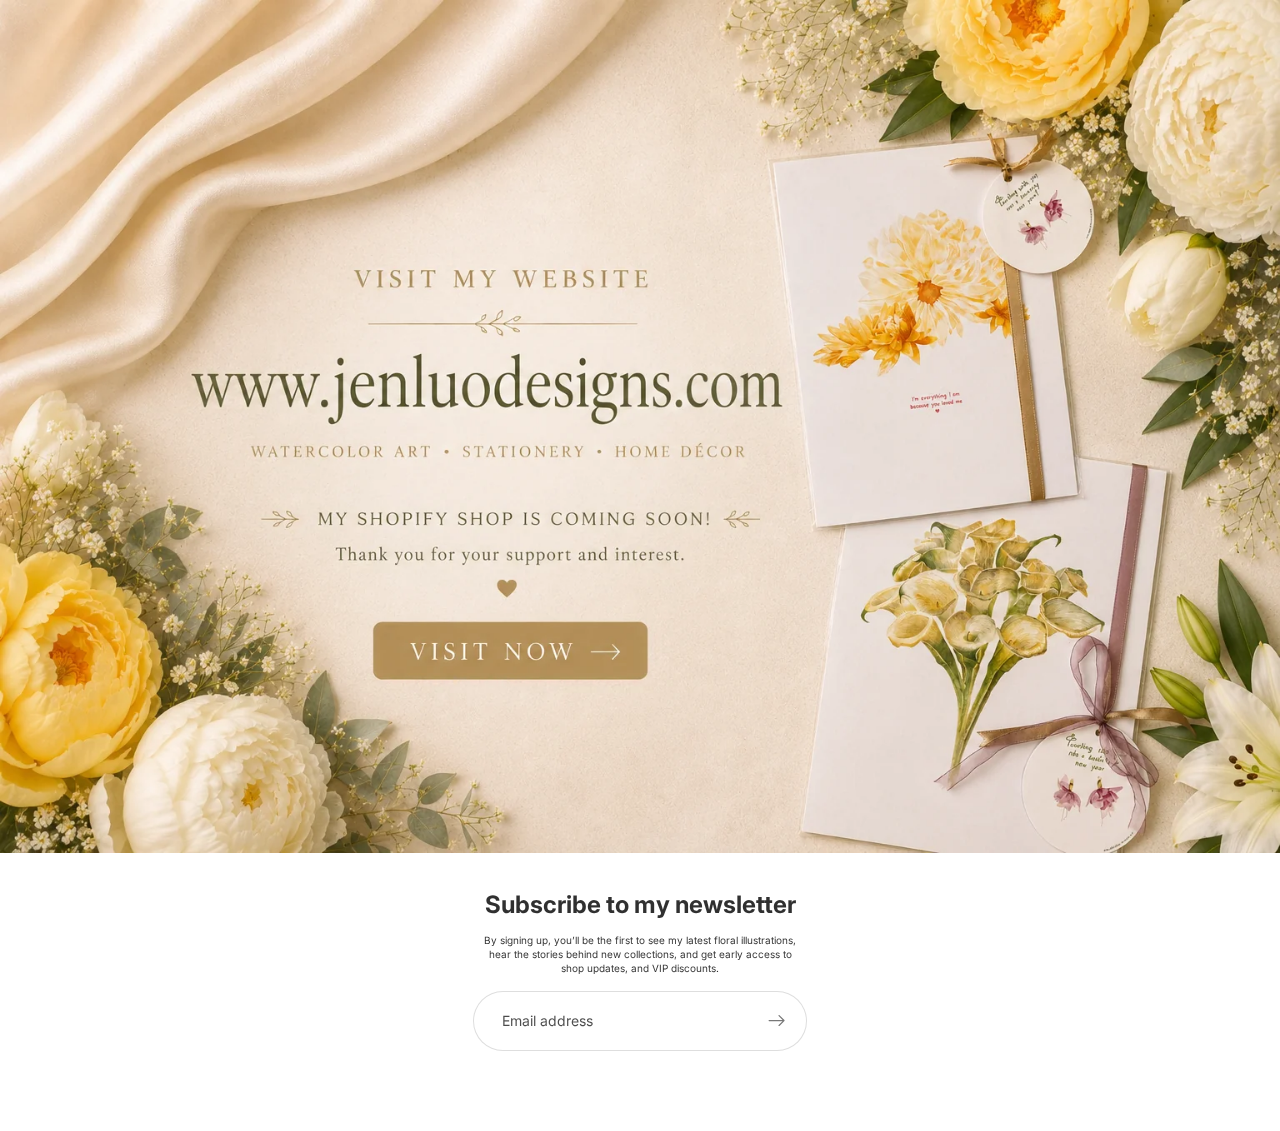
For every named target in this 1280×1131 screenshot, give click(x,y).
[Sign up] (777, 1021)
